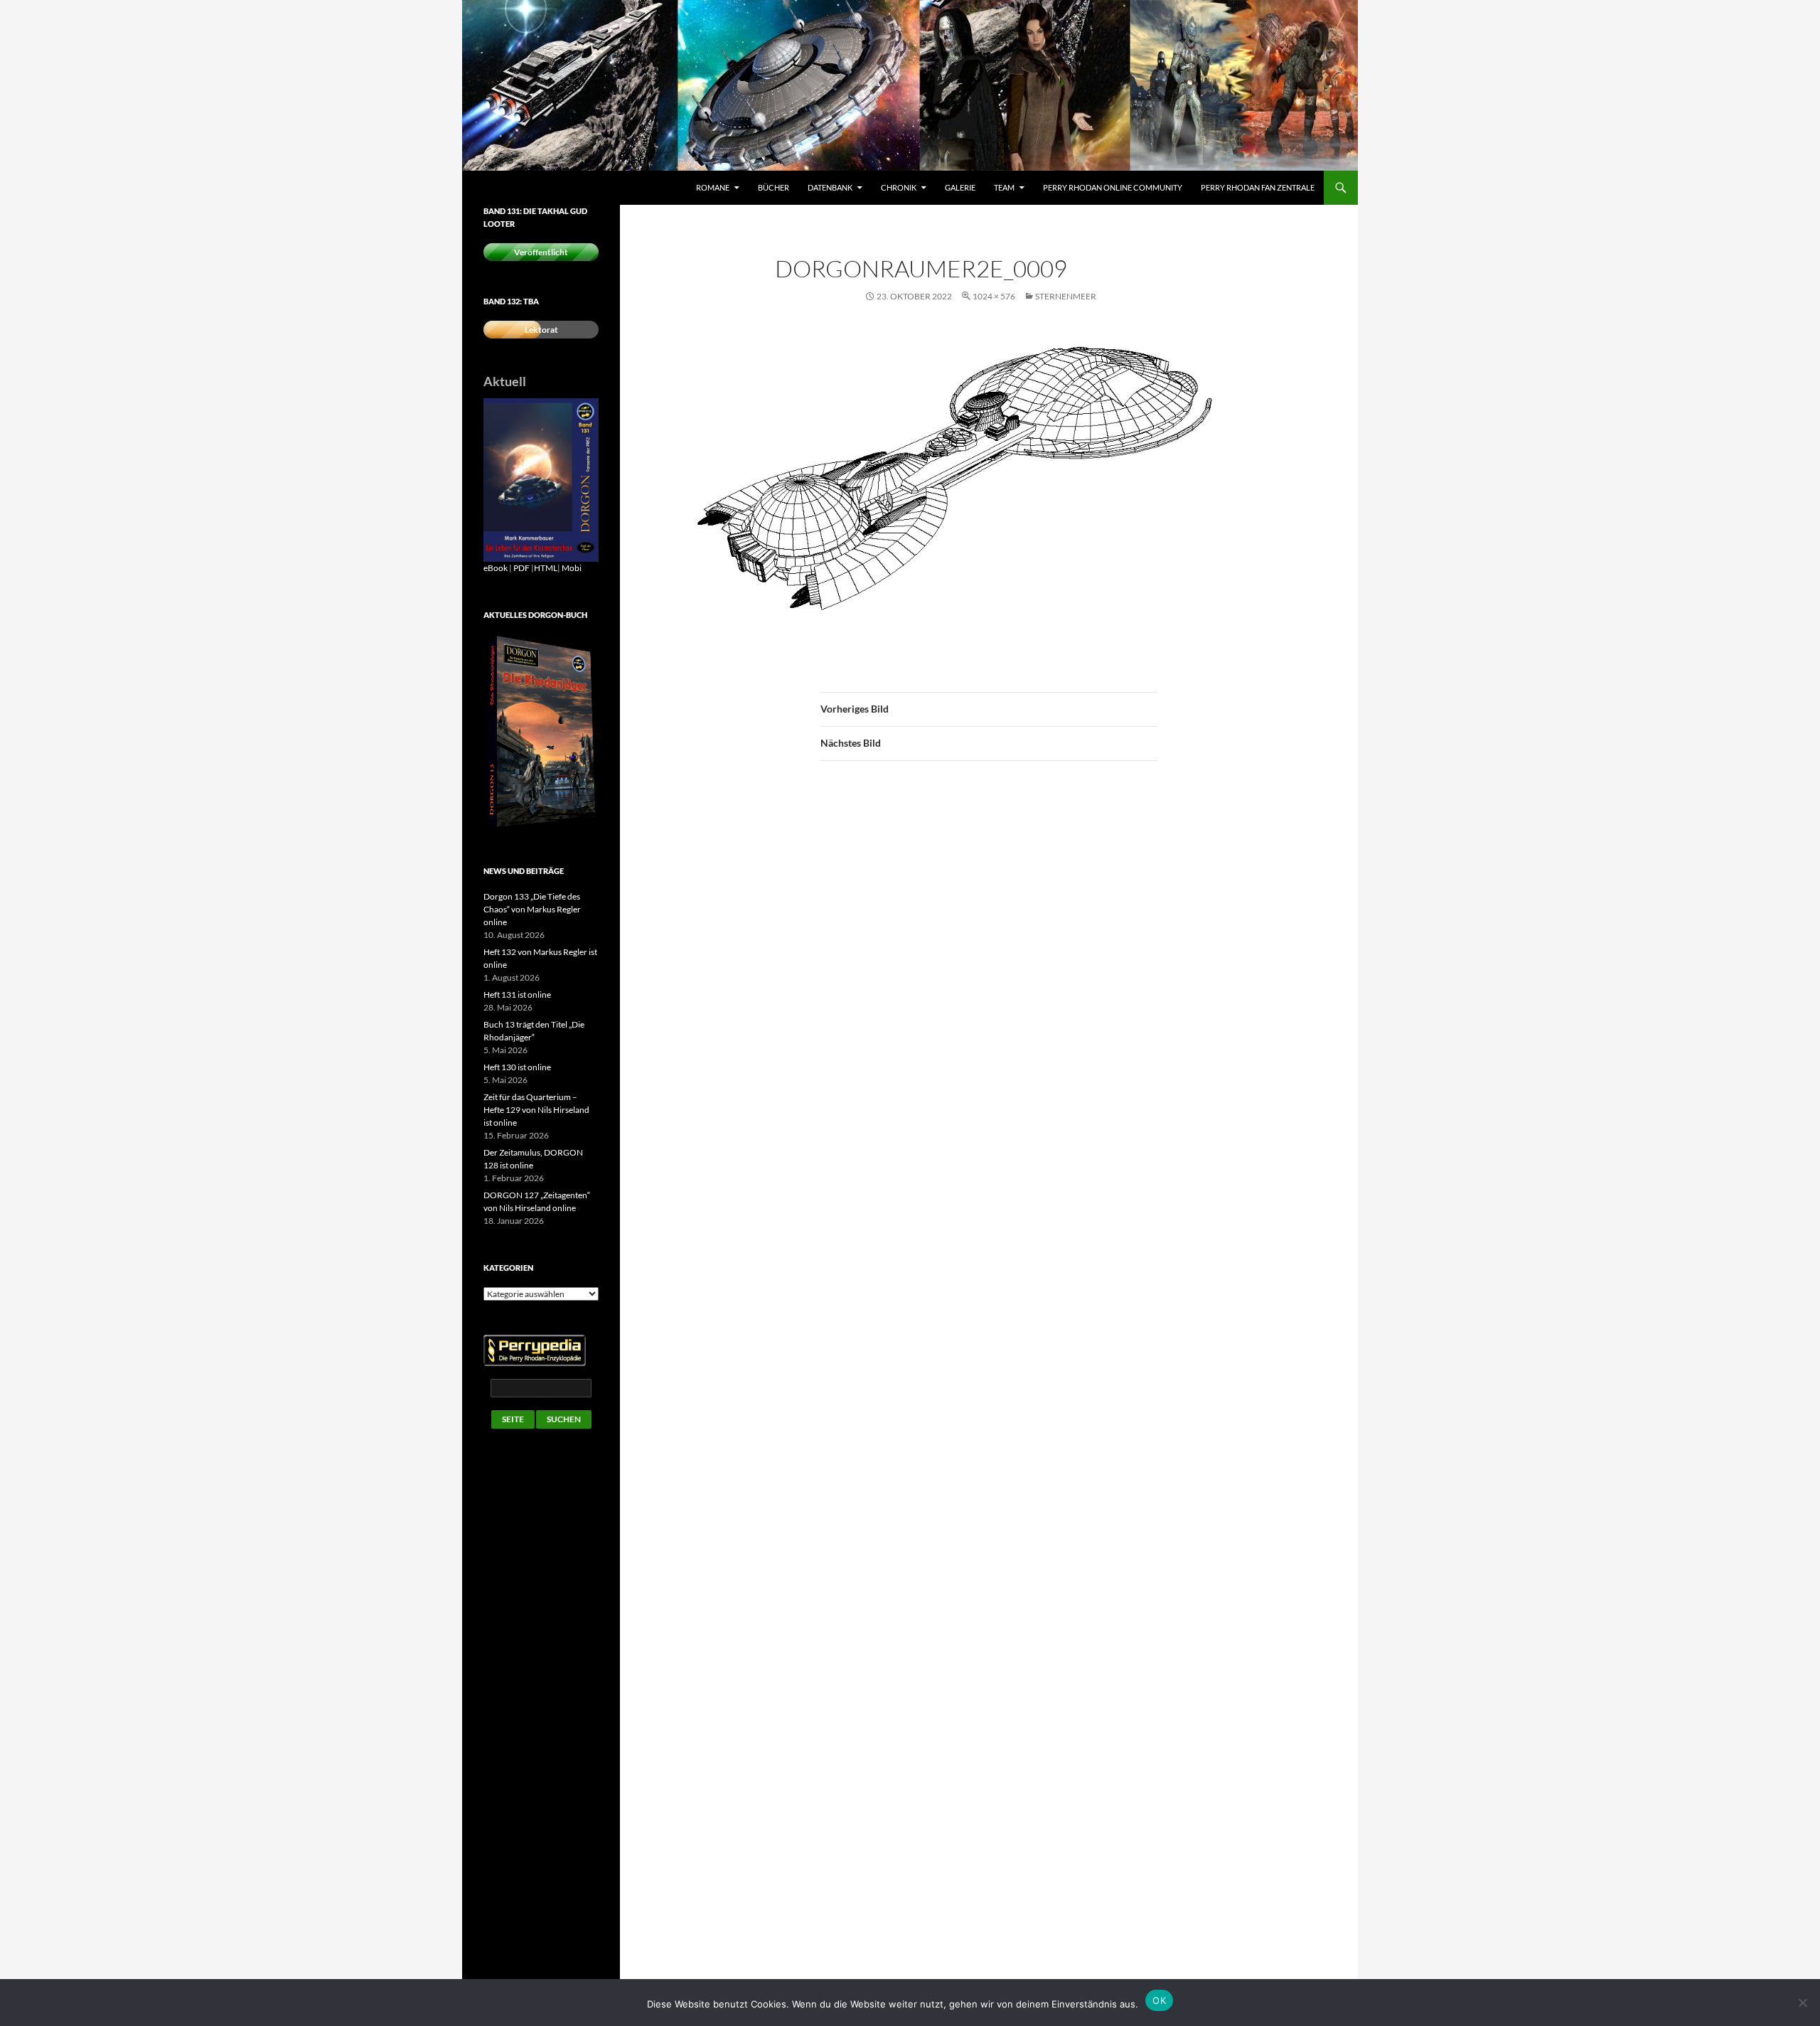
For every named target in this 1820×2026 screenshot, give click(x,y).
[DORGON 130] (541, 479)
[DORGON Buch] (541, 731)
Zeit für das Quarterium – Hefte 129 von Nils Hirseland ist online (536, 1110)
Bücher (773, 187)
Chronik (899, 187)
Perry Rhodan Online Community (1113, 187)
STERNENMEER (1066, 296)
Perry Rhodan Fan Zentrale (1258, 187)
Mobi (572, 568)
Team (1004, 187)
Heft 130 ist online (517, 1067)
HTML (546, 568)
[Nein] (1802, 2003)
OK (1159, 2000)
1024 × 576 (994, 296)
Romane (713, 187)
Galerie (960, 187)
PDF (521, 568)
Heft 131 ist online (517, 995)
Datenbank (830, 187)
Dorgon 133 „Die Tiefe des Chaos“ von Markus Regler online (532, 909)
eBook (496, 568)
